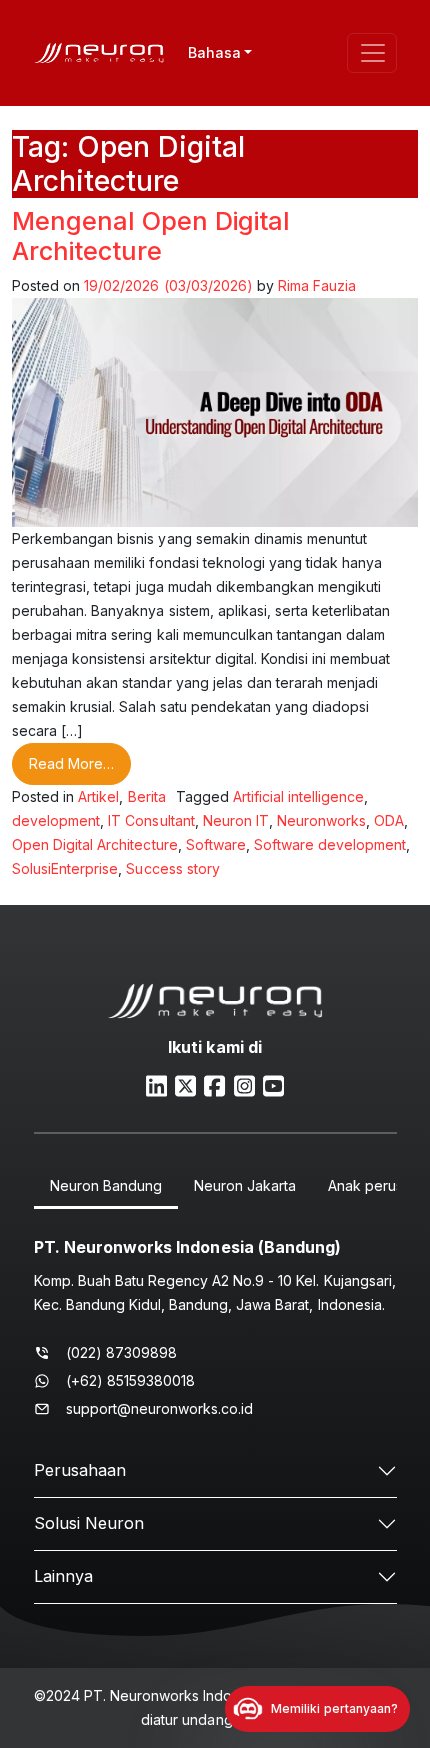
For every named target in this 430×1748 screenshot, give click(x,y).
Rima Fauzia (317, 285)
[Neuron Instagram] (244, 1084)
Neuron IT (236, 820)
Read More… (80, 763)
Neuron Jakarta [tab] (245, 1185)
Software (216, 844)
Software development (330, 844)
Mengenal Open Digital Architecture (151, 236)
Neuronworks (321, 820)
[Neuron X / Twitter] (185, 1084)
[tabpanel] (215, 1323)
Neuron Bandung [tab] (106, 1185)
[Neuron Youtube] (273, 1084)
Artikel (98, 796)
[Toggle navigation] (372, 53)
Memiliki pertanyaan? (334, 1708)
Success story (172, 868)
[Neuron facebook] (214, 1084)
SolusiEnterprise (65, 868)
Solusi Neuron (89, 1523)
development (56, 820)
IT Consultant (151, 820)
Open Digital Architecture (95, 844)
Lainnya (63, 1576)
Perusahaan (80, 1470)
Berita (147, 796)
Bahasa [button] (214, 52)
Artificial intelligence (299, 796)
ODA (389, 820)
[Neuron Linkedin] (156, 1084)
